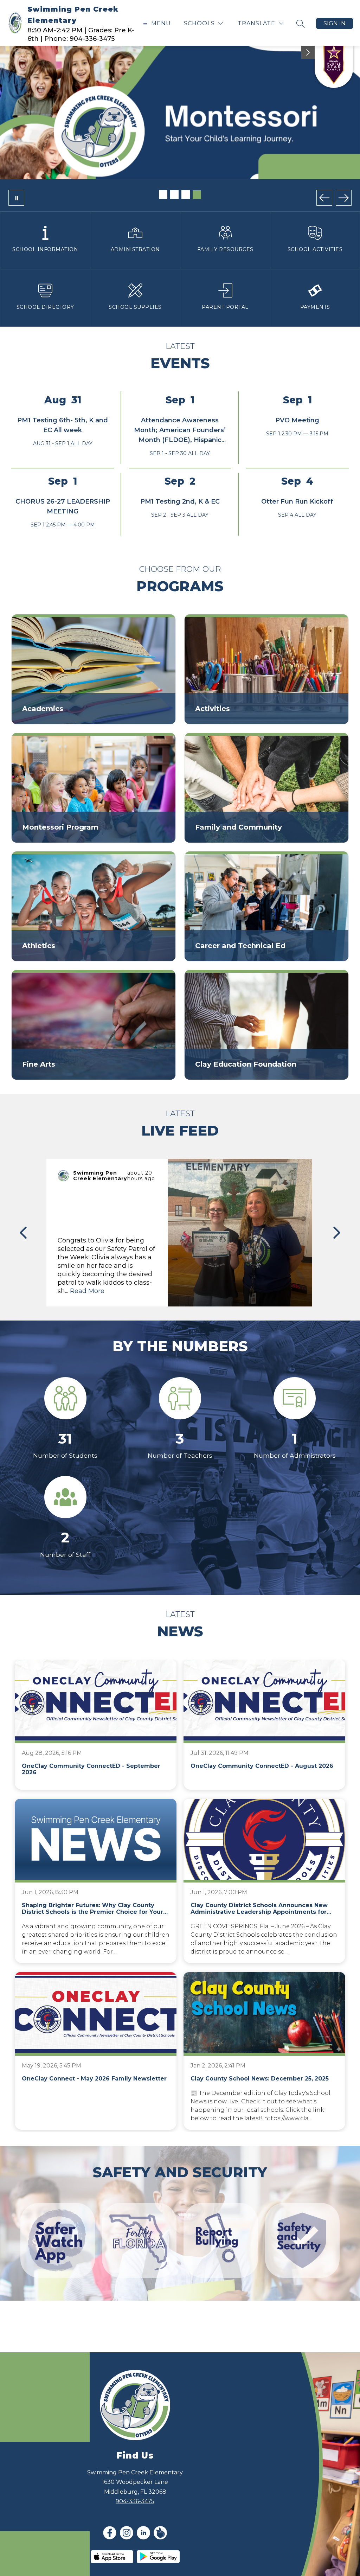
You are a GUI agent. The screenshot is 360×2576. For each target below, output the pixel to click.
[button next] (337, 1249)
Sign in (335, 23)
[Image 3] (186, 211)
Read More (87, 1308)
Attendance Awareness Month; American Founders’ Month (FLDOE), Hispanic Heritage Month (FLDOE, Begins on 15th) (180, 457)
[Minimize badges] (308, 52)
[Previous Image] (324, 215)
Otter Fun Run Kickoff (297, 518)
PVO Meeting (297, 437)
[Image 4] (197, 211)
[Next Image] (344, 215)
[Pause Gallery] (16, 215)
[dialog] (94, 686)
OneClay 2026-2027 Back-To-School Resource (176, 165)
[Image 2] (174, 211)
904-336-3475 (135, 2518)
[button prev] (23, 1249)
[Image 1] (163, 211)
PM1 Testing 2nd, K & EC (180, 518)
